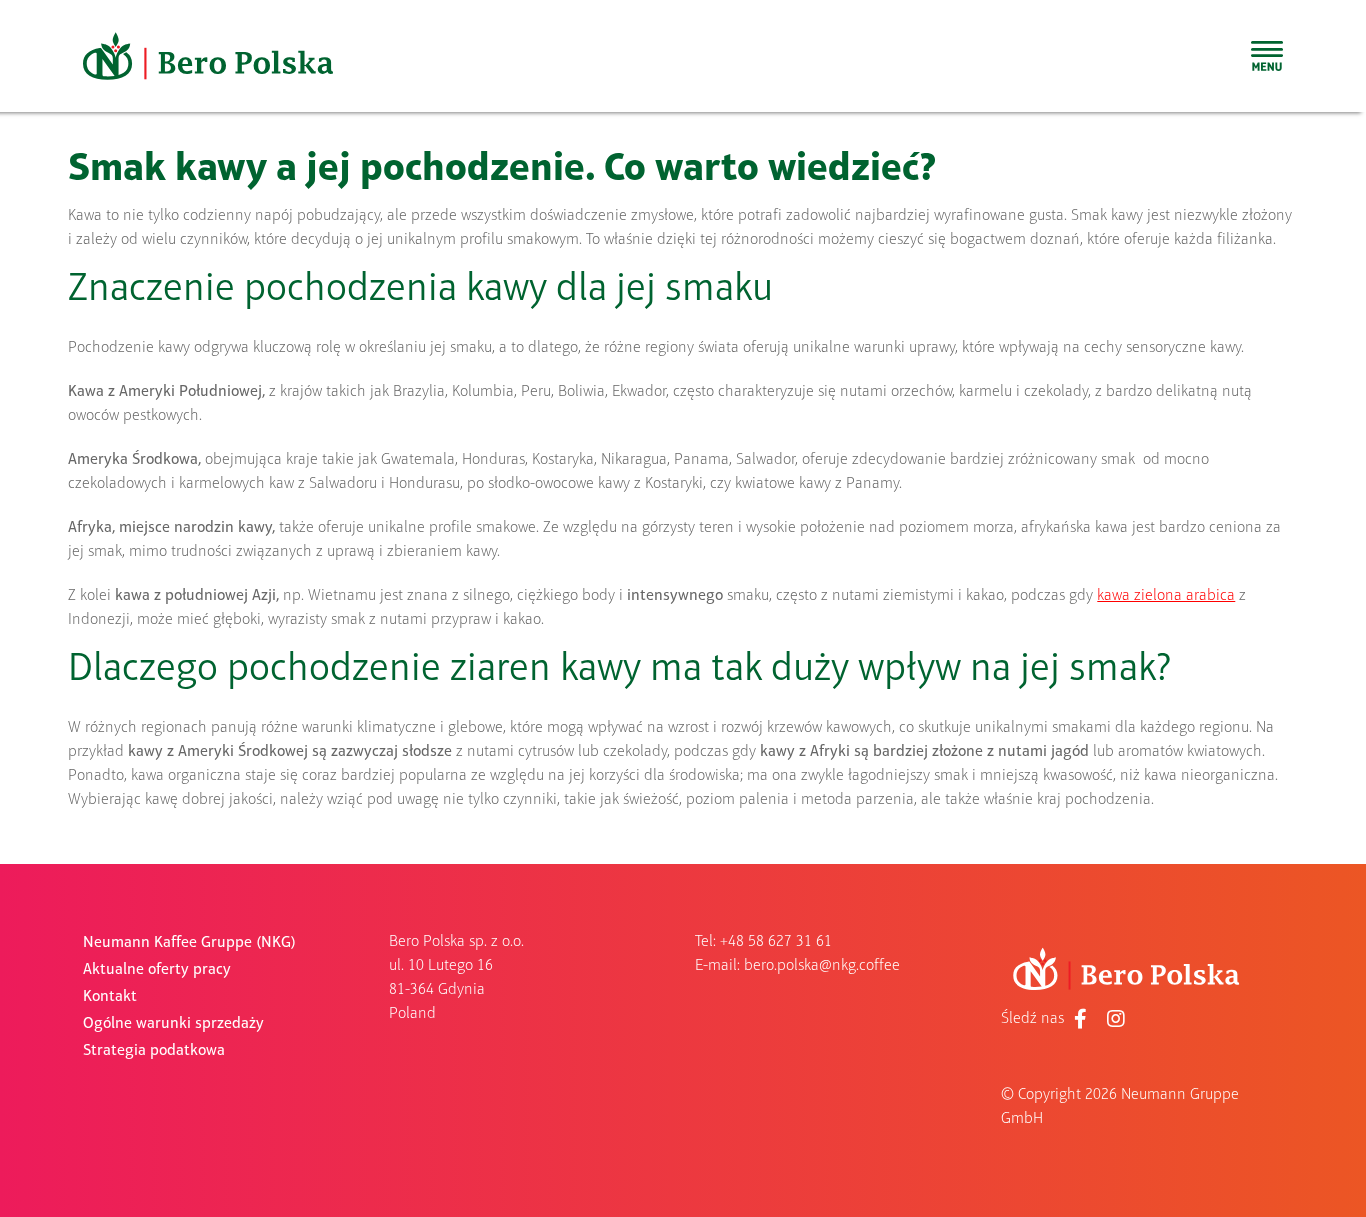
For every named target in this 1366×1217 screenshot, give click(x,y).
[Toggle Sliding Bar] (1267, 56)
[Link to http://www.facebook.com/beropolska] (1080, 1019)
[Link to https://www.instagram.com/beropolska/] (1116, 1019)
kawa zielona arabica (1166, 596)
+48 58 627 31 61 (776, 942)
